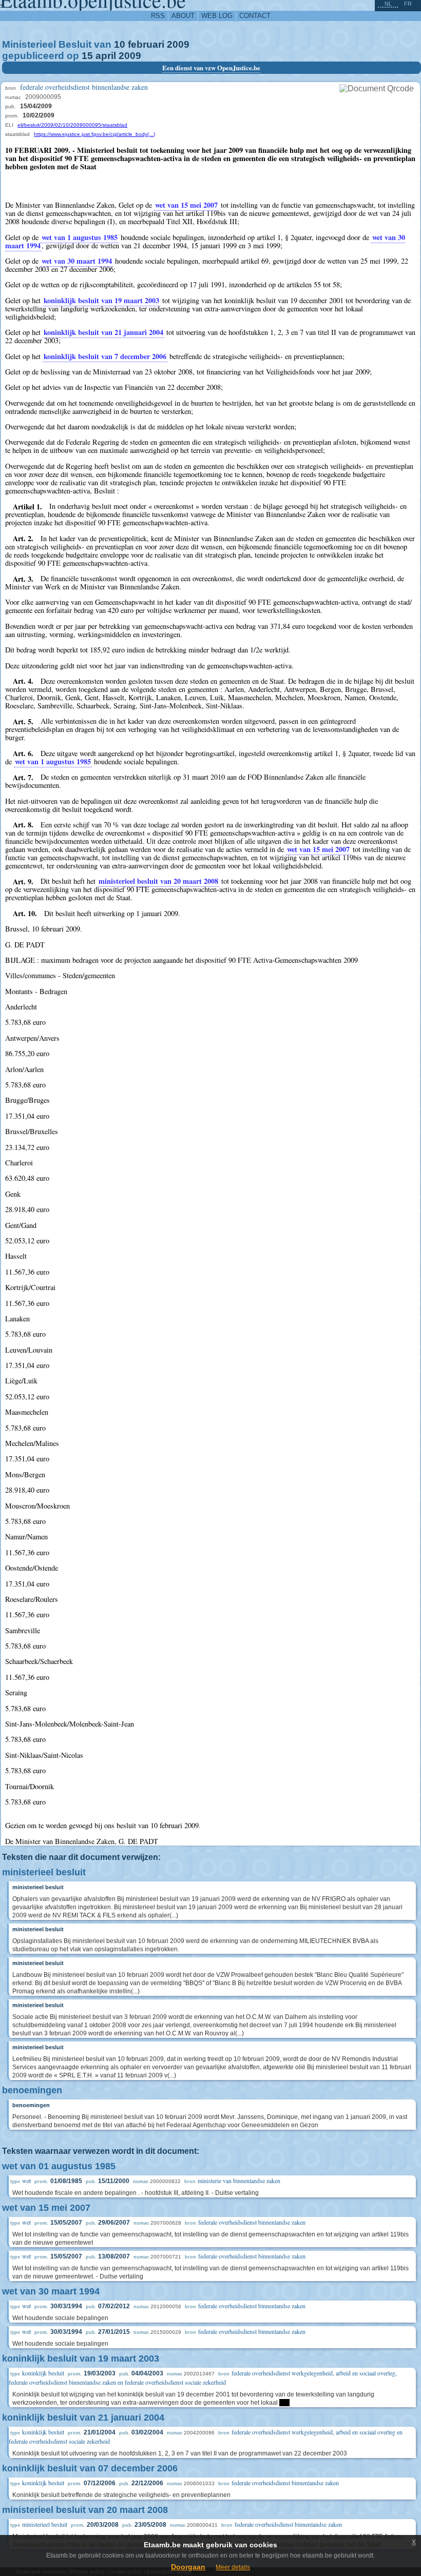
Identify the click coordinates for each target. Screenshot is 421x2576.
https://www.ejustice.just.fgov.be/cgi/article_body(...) (94, 134)
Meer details (233, 2567)
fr (408, 4)
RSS (158, 16)
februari (146, 44)
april (106, 56)
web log (217, 16)
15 (87, 56)
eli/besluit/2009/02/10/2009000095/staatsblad (72, 125)
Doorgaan (188, 2567)
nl (388, 4)
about (183, 16)
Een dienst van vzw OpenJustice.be (211, 68)
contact (255, 16)
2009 (178, 44)
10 (120, 44)
